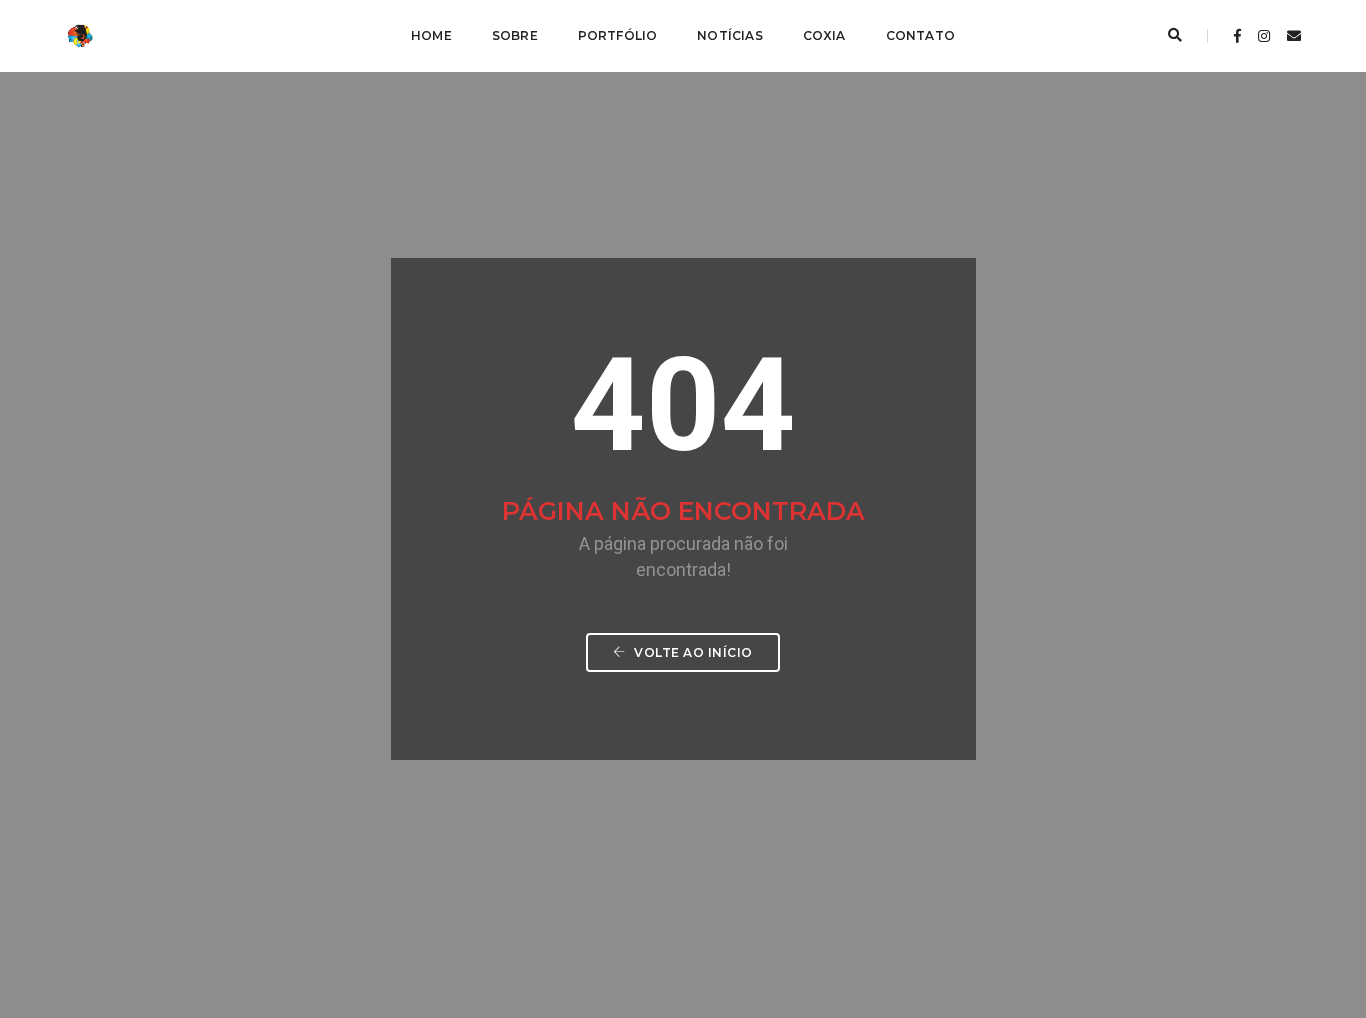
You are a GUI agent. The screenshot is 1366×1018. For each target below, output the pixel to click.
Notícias (729, 35)
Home (431, 35)
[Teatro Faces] (93, 35)
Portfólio (618, 35)
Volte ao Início (692, 652)
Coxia (824, 35)
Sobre (515, 35)
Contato (920, 35)
